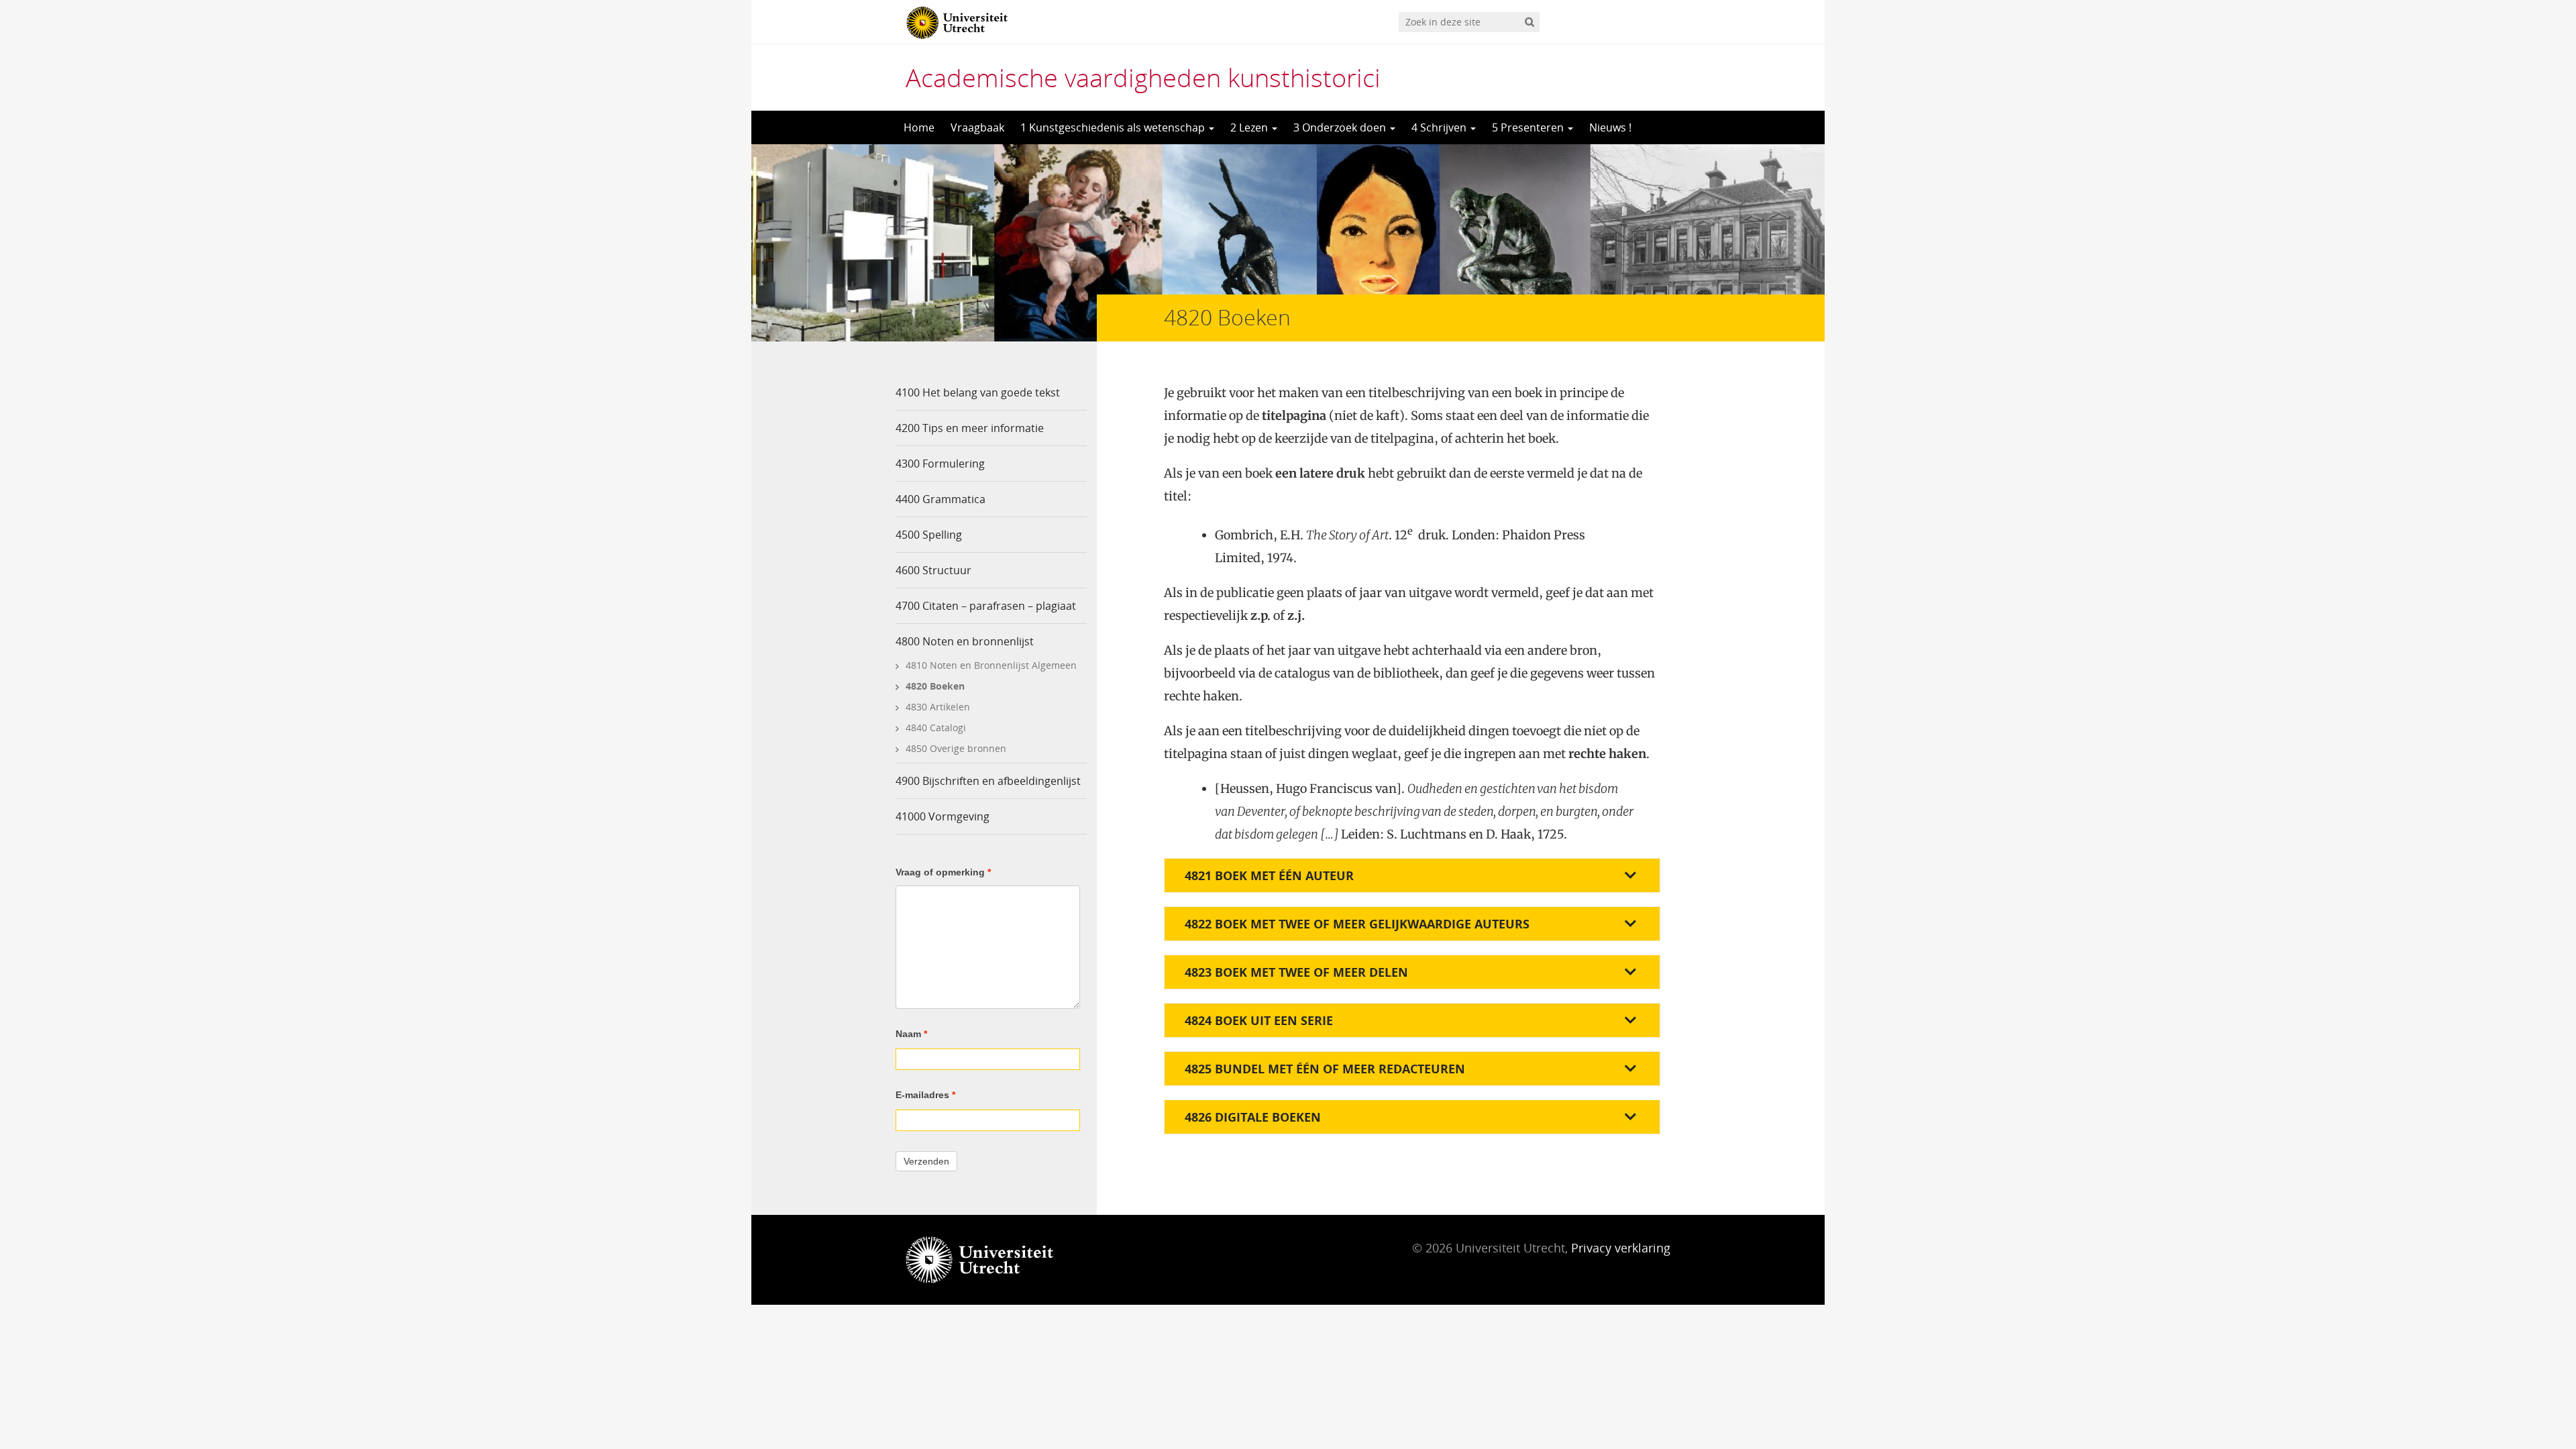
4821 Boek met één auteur (1269, 875)
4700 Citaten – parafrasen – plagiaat (986, 606)
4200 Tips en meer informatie (970, 428)
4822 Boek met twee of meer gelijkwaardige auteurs (1357, 924)
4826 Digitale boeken (1253, 1117)
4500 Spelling (929, 535)
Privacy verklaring (1621, 1248)
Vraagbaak (977, 127)
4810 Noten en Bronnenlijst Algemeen (991, 665)
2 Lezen (1250, 127)
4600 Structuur (933, 570)
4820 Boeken (935, 686)
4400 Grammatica (941, 499)
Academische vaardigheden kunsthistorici (1143, 77)
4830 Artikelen (938, 707)
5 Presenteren (1529, 127)
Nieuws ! (1610, 127)
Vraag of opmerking (943, 872)
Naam (911, 1034)
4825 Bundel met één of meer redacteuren (1325, 1069)
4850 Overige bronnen (956, 748)
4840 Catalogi (936, 728)
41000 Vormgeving (943, 816)
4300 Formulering (940, 464)
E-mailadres (925, 1095)
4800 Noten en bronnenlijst (965, 641)
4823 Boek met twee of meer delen (1296, 972)
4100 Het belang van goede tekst (978, 392)
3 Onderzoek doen (1341, 127)
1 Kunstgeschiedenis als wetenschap (1114, 127)
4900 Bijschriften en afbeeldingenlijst (988, 781)
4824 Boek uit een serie (1259, 1020)
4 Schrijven (1440, 127)
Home (919, 127)
